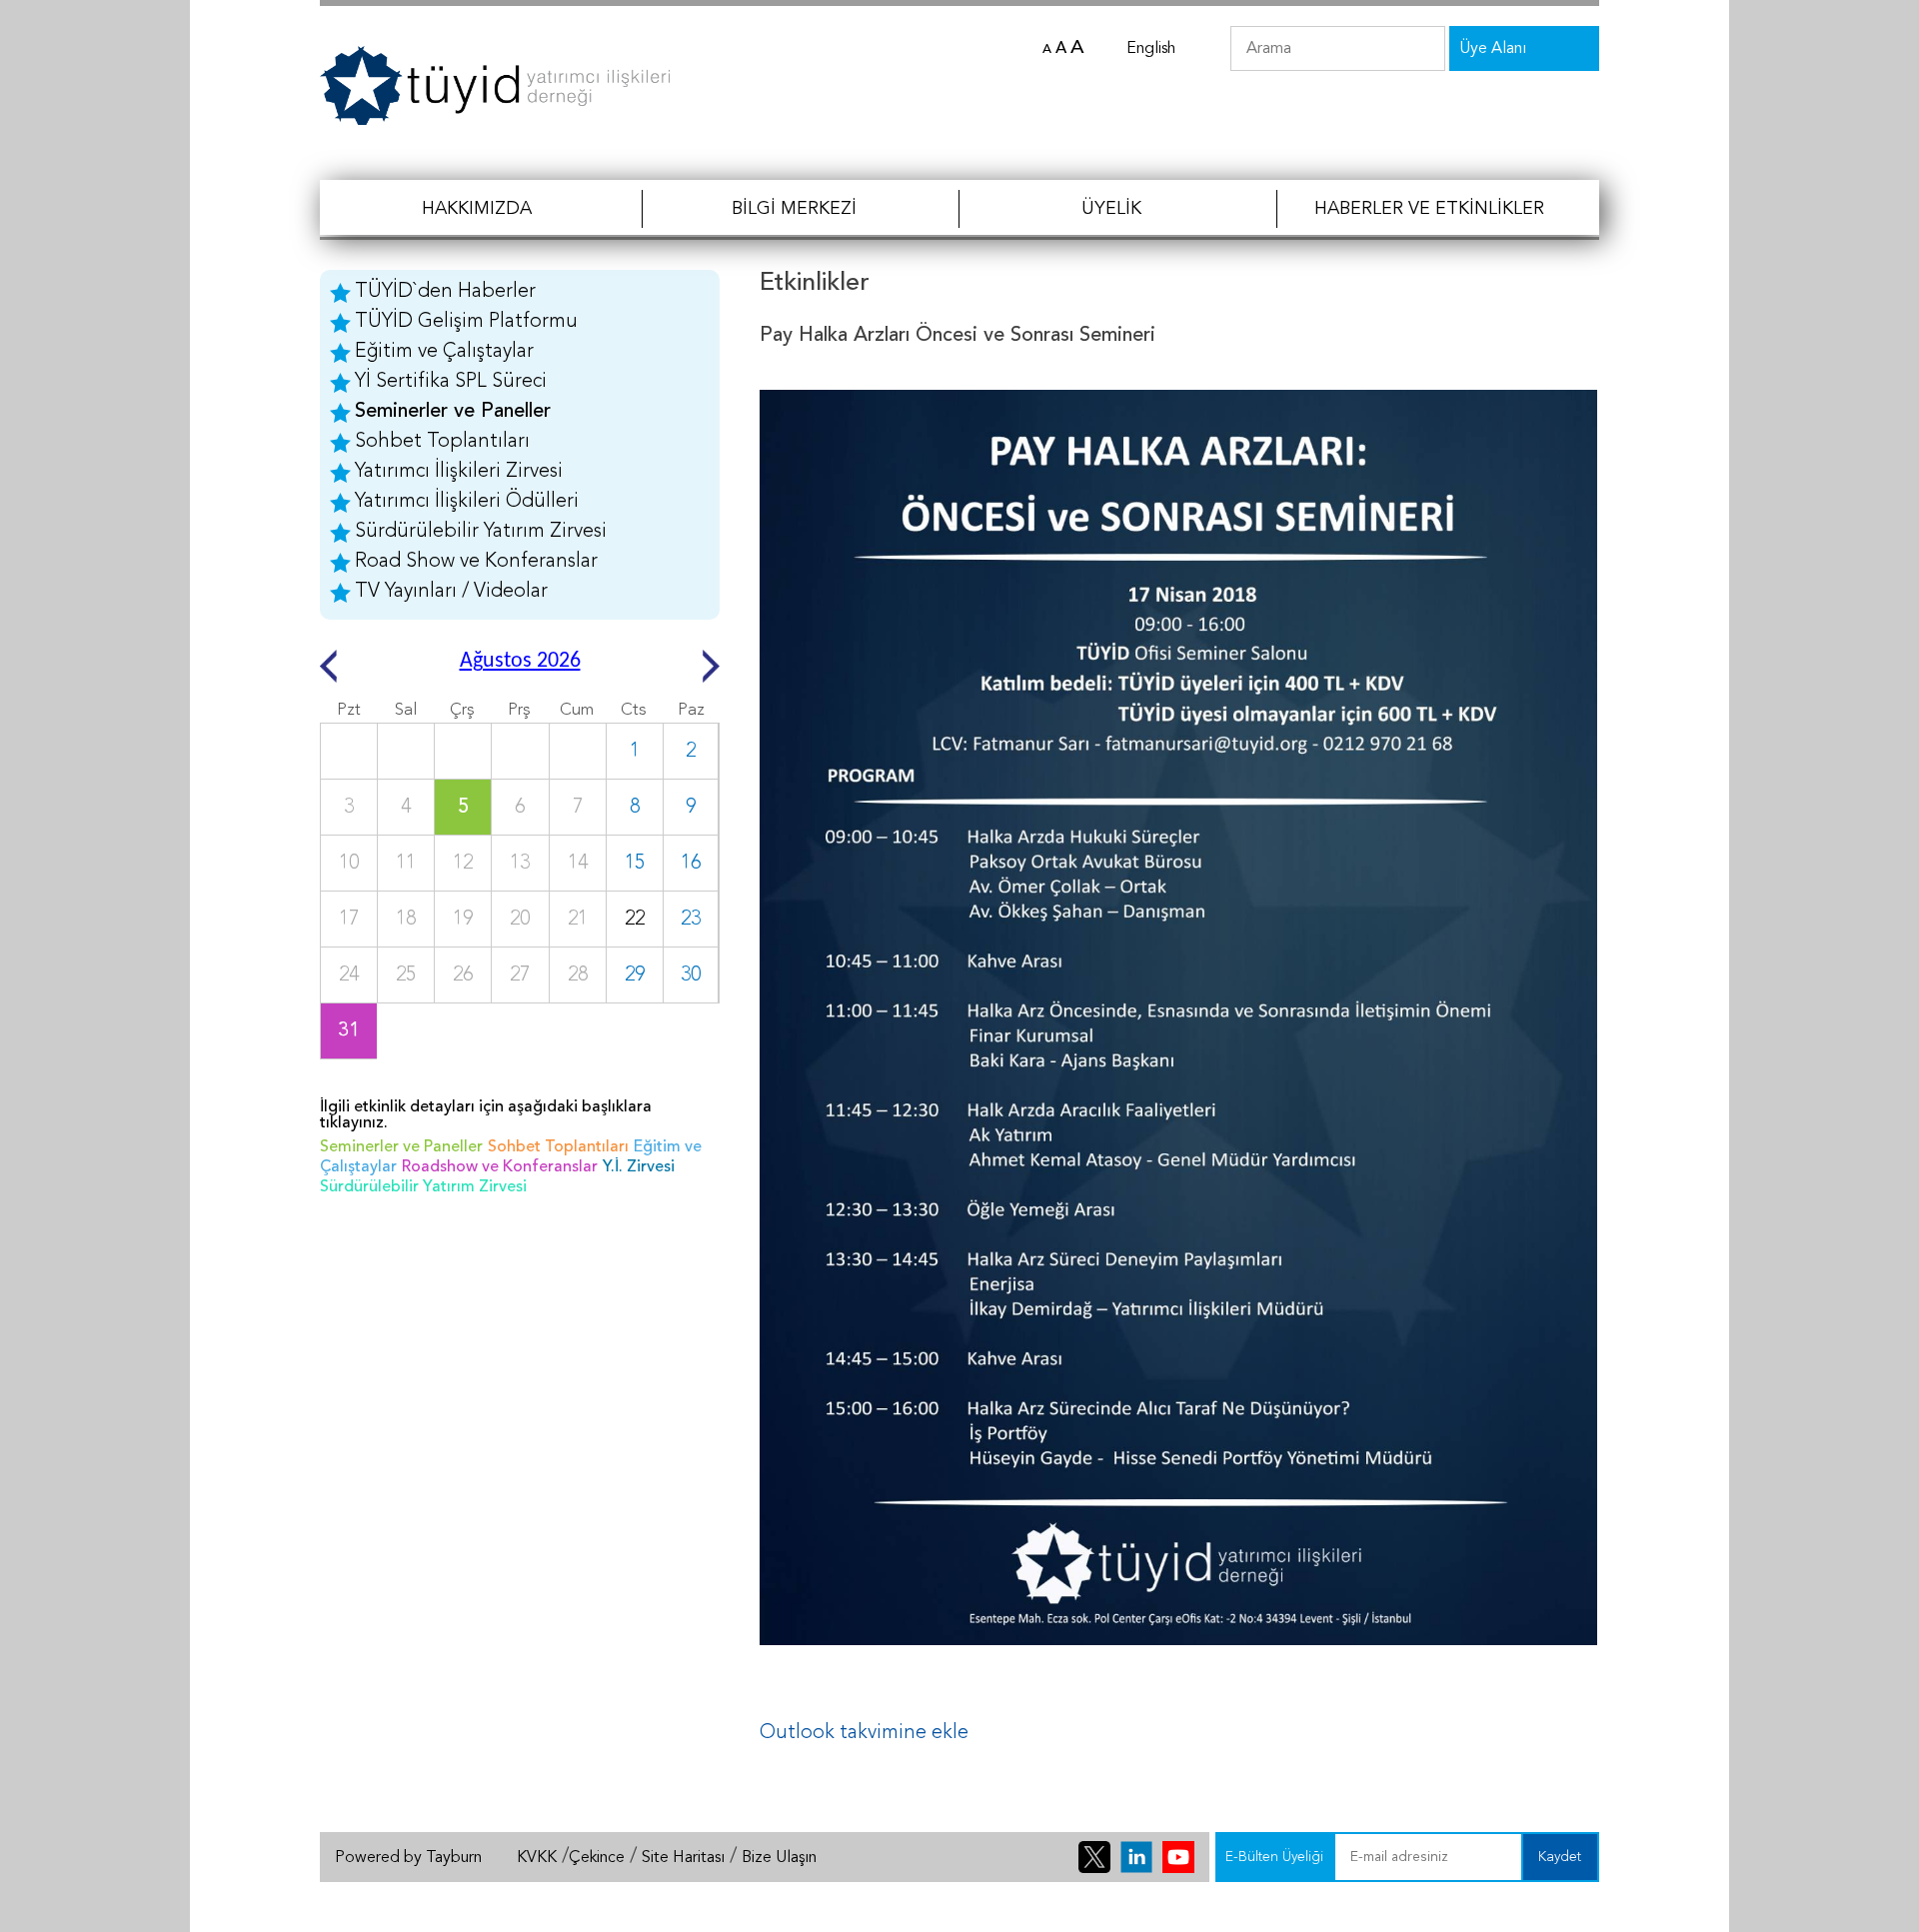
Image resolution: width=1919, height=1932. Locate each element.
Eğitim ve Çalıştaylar (444, 352)
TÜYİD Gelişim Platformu (466, 322)
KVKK (537, 1858)
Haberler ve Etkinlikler (1429, 209)
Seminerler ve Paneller (453, 412)
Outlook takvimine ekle (864, 1733)
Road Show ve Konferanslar (476, 562)
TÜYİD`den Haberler (445, 292)
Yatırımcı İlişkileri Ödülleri (467, 502)
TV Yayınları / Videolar (451, 592)
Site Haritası (683, 1858)
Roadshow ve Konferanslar (500, 1167)
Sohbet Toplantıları (442, 442)
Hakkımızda (477, 209)
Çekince (597, 1858)
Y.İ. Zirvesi (639, 1167)
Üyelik (1111, 209)
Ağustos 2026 (520, 661)
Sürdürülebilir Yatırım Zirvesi (481, 532)
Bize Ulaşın (779, 1858)
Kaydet (1560, 1857)
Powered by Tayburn (408, 1858)
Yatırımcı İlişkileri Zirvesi (459, 472)
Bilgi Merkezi (794, 209)
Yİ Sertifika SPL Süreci (451, 382)
